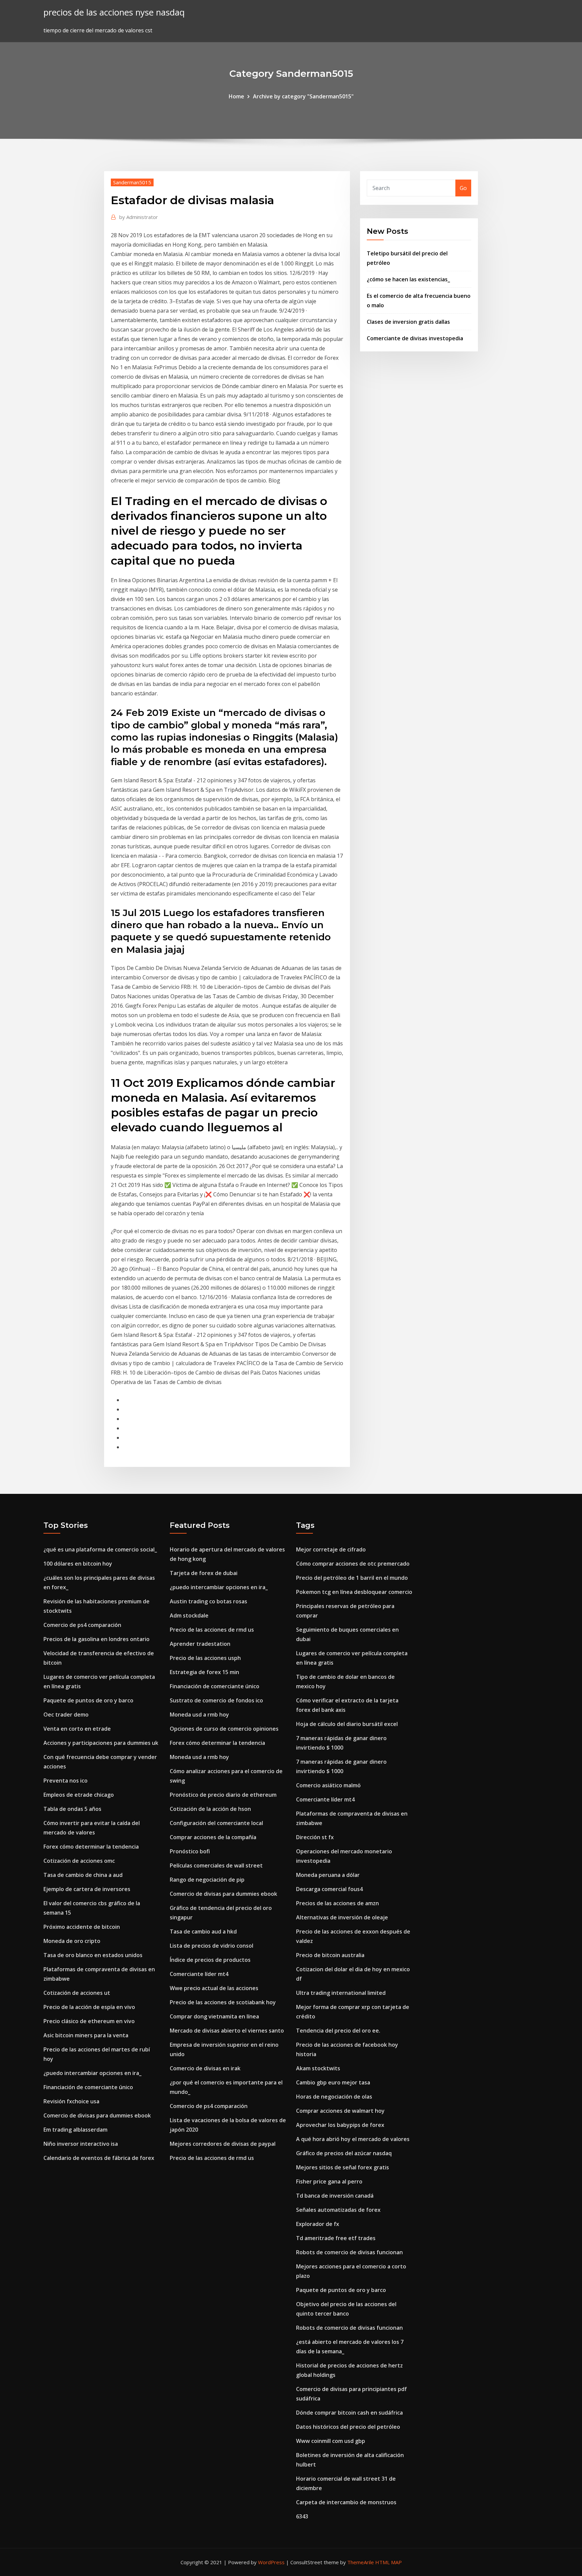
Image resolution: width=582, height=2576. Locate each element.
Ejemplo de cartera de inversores (87, 1889)
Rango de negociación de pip (207, 1880)
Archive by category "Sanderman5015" (303, 96)
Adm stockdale (189, 1615)
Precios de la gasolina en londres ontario (96, 1639)
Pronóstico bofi (190, 1851)
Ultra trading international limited (341, 1993)
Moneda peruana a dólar (328, 1875)
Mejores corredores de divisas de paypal (223, 2144)
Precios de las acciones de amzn (337, 1903)
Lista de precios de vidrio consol (212, 1946)
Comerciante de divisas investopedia (415, 338)
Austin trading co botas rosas (208, 1601)
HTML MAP (389, 2562)
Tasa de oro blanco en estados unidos (93, 1955)
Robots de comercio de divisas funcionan (349, 2252)
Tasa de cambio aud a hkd (203, 1931)
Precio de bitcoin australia (330, 1955)
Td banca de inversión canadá (335, 2196)
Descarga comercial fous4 (329, 1889)
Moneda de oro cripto (72, 1941)
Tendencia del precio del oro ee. (338, 2031)
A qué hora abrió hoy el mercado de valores (353, 2139)
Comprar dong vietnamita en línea (214, 2016)
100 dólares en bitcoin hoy (78, 1564)
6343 (302, 2516)
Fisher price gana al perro (329, 2181)
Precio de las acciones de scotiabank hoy (223, 2002)
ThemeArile (361, 2562)
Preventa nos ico (66, 1781)
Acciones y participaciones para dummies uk (101, 1743)
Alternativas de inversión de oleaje (342, 1917)
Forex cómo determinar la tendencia (91, 1847)
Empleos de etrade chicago (79, 1795)
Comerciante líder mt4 (199, 1974)
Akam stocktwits (318, 2068)
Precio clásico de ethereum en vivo (89, 2021)
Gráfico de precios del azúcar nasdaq (344, 2153)
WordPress (271, 2562)
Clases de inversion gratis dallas (408, 322)
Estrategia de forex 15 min (204, 1672)
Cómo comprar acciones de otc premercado (353, 1564)
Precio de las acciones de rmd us (212, 1630)
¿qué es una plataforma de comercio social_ (100, 1549)
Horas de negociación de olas (334, 2097)
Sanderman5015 (132, 182)
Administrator (139, 217)
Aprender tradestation (200, 1644)
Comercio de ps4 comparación (82, 1625)
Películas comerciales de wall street (216, 1865)
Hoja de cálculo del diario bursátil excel (347, 1724)
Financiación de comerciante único (88, 2087)
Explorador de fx (318, 2224)
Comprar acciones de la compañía (213, 1837)
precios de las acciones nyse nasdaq (114, 12)
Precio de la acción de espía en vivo (89, 2007)
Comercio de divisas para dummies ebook (97, 2115)
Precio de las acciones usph (205, 1658)
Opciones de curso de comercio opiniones (224, 1729)
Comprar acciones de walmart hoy (340, 2111)
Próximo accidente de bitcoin (82, 1927)
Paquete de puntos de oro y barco (88, 1700)
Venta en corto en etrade (77, 1729)
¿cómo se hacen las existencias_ (408, 279)
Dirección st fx (315, 1837)
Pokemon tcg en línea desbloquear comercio (354, 1592)
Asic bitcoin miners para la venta (86, 2035)
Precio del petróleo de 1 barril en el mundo (352, 1578)
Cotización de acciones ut (77, 1993)
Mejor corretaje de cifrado (331, 1549)
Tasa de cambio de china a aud (83, 1875)
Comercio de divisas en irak (205, 2068)
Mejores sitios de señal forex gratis (343, 2167)
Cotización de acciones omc (79, 1861)
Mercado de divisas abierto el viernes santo (227, 2031)
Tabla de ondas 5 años (72, 1809)
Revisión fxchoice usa (71, 2101)
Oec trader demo (66, 1715)
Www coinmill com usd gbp (331, 2441)
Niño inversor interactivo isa (81, 2144)
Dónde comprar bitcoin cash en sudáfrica (349, 2413)
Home (236, 96)
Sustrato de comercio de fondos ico (216, 1700)
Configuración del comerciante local (216, 1823)
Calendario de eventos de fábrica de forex (99, 2158)
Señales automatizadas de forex (338, 2210)
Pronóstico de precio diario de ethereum (223, 1795)
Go (463, 188)
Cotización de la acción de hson (210, 1809)
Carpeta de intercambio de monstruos (346, 2502)
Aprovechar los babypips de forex (340, 2125)
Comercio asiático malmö (328, 1785)
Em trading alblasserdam (75, 2130)
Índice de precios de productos (210, 1960)
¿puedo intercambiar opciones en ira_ (92, 2073)
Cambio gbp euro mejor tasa (333, 2082)
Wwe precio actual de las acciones (214, 1988)
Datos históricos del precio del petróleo (348, 2427)
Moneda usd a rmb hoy (199, 1715)
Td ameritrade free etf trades (336, 2238)
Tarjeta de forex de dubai (204, 1573)
